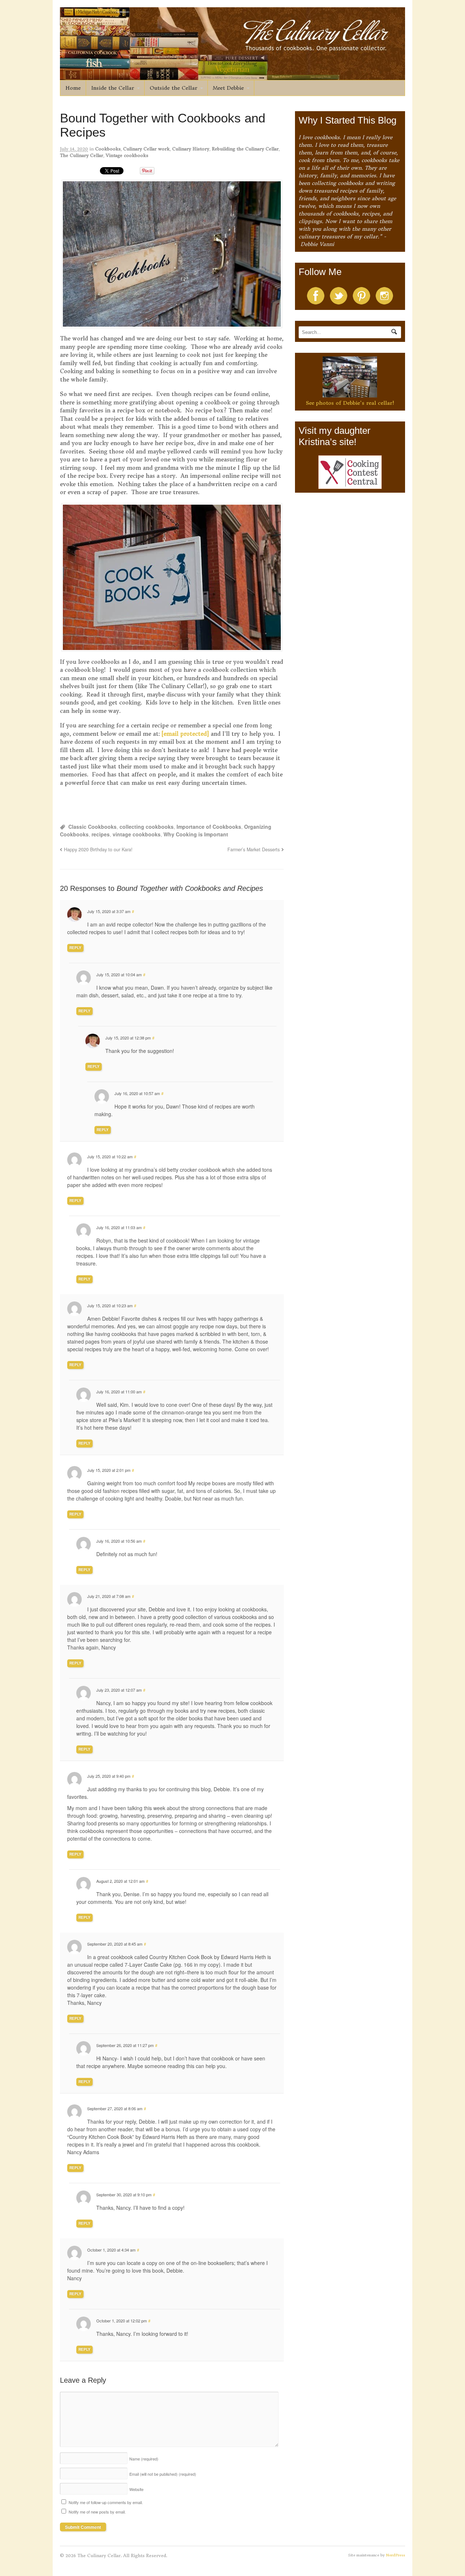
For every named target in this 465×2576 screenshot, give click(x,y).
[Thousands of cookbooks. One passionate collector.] (232, 76)
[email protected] (185, 734)
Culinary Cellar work (146, 149)
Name (144, 2459)
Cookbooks (108, 149)
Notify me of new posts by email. (97, 2512)
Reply (75, 948)
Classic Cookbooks (92, 827)
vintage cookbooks (137, 834)
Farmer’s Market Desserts (254, 849)
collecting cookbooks (147, 827)
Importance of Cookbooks (209, 827)
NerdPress (395, 2555)
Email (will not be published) (163, 2474)
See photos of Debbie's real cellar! (350, 403)
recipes (101, 834)
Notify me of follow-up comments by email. (106, 2502)
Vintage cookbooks (127, 155)
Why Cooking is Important (196, 834)
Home (73, 88)
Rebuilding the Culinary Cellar (245, 149)
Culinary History (191, 149)
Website (136, 2489)
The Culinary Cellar (82, 155)
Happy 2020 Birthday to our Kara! (98, 849)
